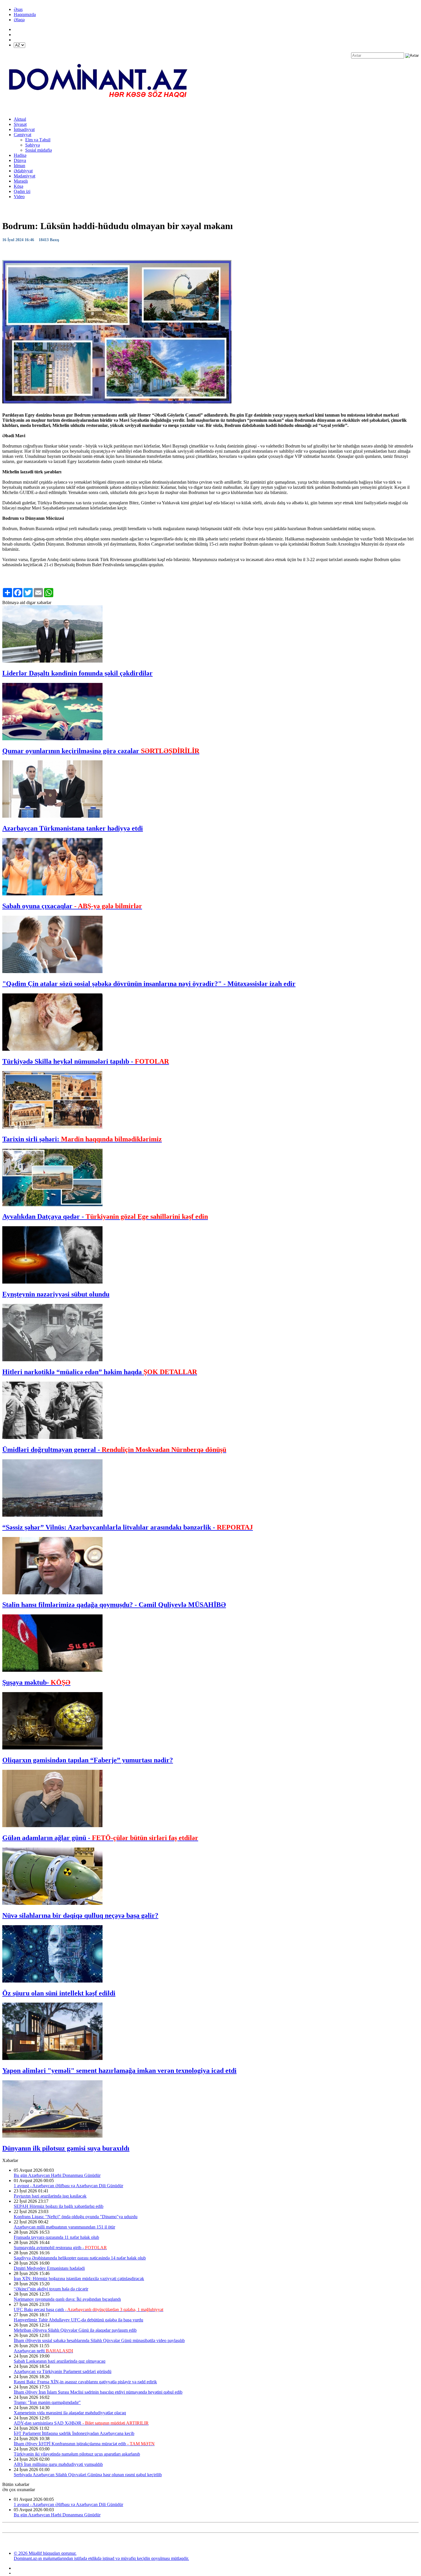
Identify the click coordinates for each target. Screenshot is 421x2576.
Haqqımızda (25, 14)
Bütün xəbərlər (16, 2484)
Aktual (20, 119)
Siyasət (20, 124)
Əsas (18, 9)
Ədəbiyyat (23, 171)
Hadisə (20, 155)
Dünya (20, 160)
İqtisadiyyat (24, 129)
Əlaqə (19, 20)
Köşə (18, 186)
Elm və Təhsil (38, 140)
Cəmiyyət (22, 135)
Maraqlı (21, 181)
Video (19, 197)
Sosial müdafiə (39, 150)
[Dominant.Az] (99, 109)
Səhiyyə (33, 145)
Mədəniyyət (24, 176)
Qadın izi (22, 191)
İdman (19, 166)
